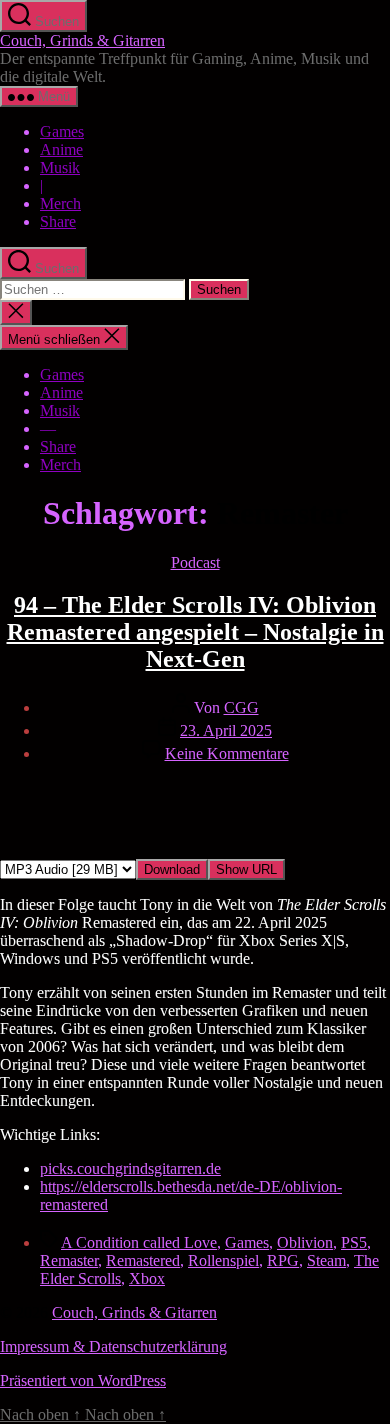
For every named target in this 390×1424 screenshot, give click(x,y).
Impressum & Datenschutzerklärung (113, 1346)
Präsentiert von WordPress (83, 1380)
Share (58, 221)
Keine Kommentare (227, 753)
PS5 (354, 1242)
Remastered (143, 1260)
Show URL (246, 869)
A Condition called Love (139, 1242)
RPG (283, 1260)
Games (62, 131)
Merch (60, 203)
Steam (326, 1260)
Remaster (69, 1260)
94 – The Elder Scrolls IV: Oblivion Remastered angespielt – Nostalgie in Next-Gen (195, 632)
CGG (241, 707)
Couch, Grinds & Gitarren (82, 40)
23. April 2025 (226, 730)
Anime (61, 149)
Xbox (147, 1278)
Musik (60, 167)
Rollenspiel (223, 1260)
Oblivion (305, 1242)
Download (172, 869)
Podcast (195, 562)
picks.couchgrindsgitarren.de (130, 1168)
